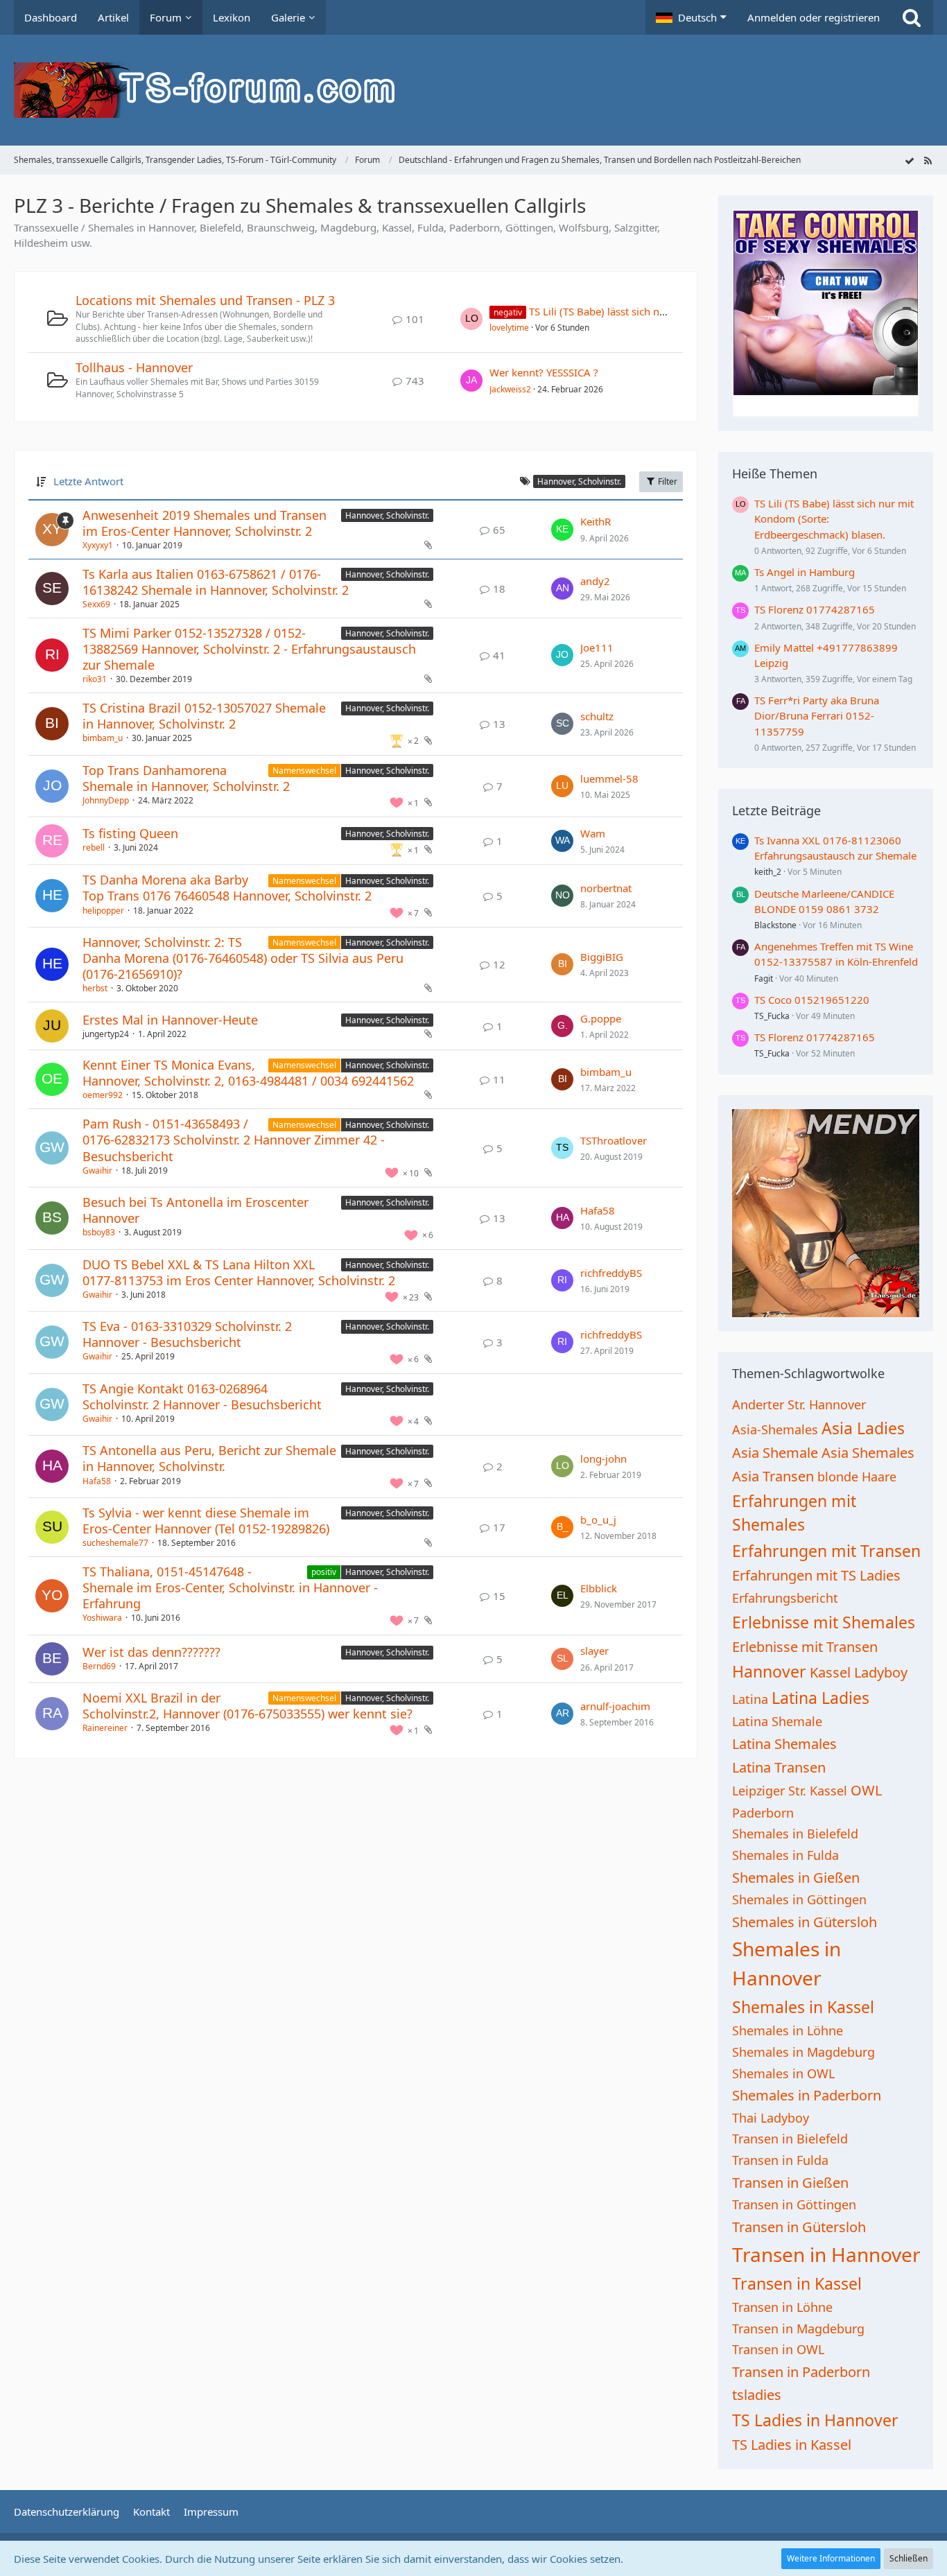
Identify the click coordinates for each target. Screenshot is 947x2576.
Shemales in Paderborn (807, 2095)
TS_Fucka (772, 1016)
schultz (597, 716)
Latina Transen (779, 1767)
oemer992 (103, 1095)
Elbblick (599, 1588)
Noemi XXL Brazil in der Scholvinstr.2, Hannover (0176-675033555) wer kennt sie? (247, 1706)
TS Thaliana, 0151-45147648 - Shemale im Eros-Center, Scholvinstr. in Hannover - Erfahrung (230, 1587)
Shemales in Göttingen (799, 1899)
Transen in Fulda (780, 2160)
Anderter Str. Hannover (799, 1404)
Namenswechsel (304, 771)
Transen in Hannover (826, 2254)
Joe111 (597, 647)
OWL (866, 1790)
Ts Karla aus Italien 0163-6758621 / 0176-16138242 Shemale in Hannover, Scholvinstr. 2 (216, 582)
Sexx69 (96, 604)
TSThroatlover (614, 1140)
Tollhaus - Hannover (134, 367)
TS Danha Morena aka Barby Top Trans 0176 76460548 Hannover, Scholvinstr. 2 (227, 888)
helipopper (103, 911)
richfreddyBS (611, 1273)
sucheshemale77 (115, 1543)
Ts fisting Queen (130, 833)
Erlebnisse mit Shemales (824, 1622)
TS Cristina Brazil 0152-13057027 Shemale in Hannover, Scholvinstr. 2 (204, 716)
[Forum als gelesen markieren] (910, 160)
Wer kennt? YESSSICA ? (544, 372)
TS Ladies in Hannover (815, 2420)
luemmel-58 (609, 778)
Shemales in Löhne (788, 2030)
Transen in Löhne (782, 2307)
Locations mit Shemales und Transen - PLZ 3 (205, 300)
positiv (324, 1572)
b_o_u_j (598, 1520)
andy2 (595, 581)
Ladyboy (881, 1672)
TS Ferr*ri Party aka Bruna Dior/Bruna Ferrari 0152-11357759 (817, 715)
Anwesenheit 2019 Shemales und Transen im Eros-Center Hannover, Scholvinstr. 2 (205, 523)
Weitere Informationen (831, 2558)
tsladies (757, 2395)
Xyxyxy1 (98, 545)
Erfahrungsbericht (785, 1598)
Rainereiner (105, 1728)
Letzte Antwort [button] (88, 481)
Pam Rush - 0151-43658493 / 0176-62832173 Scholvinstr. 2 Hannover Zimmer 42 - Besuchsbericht (234, 1140)
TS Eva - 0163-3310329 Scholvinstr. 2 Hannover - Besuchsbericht (187, 1334)
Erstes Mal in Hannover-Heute (170, 1020)
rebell (94, 847)
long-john (603, 1459)
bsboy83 (99, 1232)
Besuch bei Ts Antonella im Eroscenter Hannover (196, 1210)
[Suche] (912, 17)
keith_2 (768, 872)
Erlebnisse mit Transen (805, 1647)
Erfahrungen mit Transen (826, 1551)
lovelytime (509, 328)
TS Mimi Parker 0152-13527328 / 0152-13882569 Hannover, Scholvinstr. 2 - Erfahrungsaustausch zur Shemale (249, 649)
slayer (594, 1651)
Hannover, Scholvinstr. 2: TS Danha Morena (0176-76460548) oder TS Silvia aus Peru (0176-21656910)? (243, 958)
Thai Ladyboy (771, 2118)
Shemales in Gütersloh (805, 1922)
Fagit (764, 978)
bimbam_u (103, 738)
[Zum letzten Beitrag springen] (562, 530)
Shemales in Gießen (796, 1878)
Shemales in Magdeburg (803, 2052)
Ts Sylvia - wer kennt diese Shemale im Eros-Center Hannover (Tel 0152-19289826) (206, 1521)
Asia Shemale (775, 1453)
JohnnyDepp (106, 800)
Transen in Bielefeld (790, 2139)
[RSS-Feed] (928, 160)
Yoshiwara (102, 1618)
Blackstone (775, 925)
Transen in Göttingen (794, 2204)
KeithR (596, 521)
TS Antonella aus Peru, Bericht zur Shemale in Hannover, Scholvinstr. (209, 1458)
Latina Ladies (820, 1698)
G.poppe (601, 1018)
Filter (667, 481)
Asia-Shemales (775, 1429)
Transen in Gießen (790, 2183)
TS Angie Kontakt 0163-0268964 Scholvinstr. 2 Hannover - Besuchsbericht (202, 1396)
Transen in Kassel (797, 2283)
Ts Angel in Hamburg (805, 572)
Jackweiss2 (510, 389)
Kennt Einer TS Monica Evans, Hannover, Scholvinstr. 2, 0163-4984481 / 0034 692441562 (248, 1073)
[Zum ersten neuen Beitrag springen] (471, 319)
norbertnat (606, 888)
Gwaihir (97, 1170)
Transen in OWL (778, 2349)
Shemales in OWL (783, 2073)
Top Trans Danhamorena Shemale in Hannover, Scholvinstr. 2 (186, 778)
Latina (750, 1699)
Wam (593, 833)
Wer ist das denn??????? (151, 1652)
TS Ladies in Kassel (792, 2445)
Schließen (909, 2558)
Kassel (830, 1672)
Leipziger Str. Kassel (790, 1791)
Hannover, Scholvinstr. (387, 515)
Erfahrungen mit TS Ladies (816, 1575)
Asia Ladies (863, 1428)
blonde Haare (857, 1477)
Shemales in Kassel (803, 2007)
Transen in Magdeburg (798, 2329)
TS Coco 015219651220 (812, 1000)
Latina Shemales (784, 1744)
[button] (691, 17)
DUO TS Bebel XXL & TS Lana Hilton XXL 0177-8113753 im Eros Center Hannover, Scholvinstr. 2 (239, 1272)
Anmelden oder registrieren (814, 17)
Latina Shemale (777, 1721)
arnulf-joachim (615, 1706)
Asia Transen (773, 1476)
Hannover (769, 1671)
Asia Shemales (868, 1453)
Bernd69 (99, 1666)
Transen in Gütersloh (799, 2227)
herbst (95, 988)
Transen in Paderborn (801, 2372)
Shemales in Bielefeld (795, 1834)
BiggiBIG (602, 957)
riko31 (95, 679)
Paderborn (763, 1813)
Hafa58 (598, 1210)
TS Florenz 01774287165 (815, 609)
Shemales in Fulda (785, 1855)
